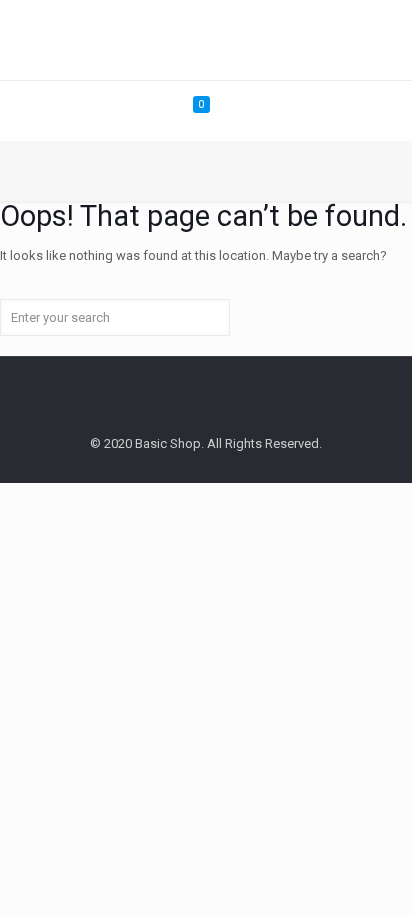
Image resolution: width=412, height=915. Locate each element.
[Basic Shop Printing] (206, 40)
